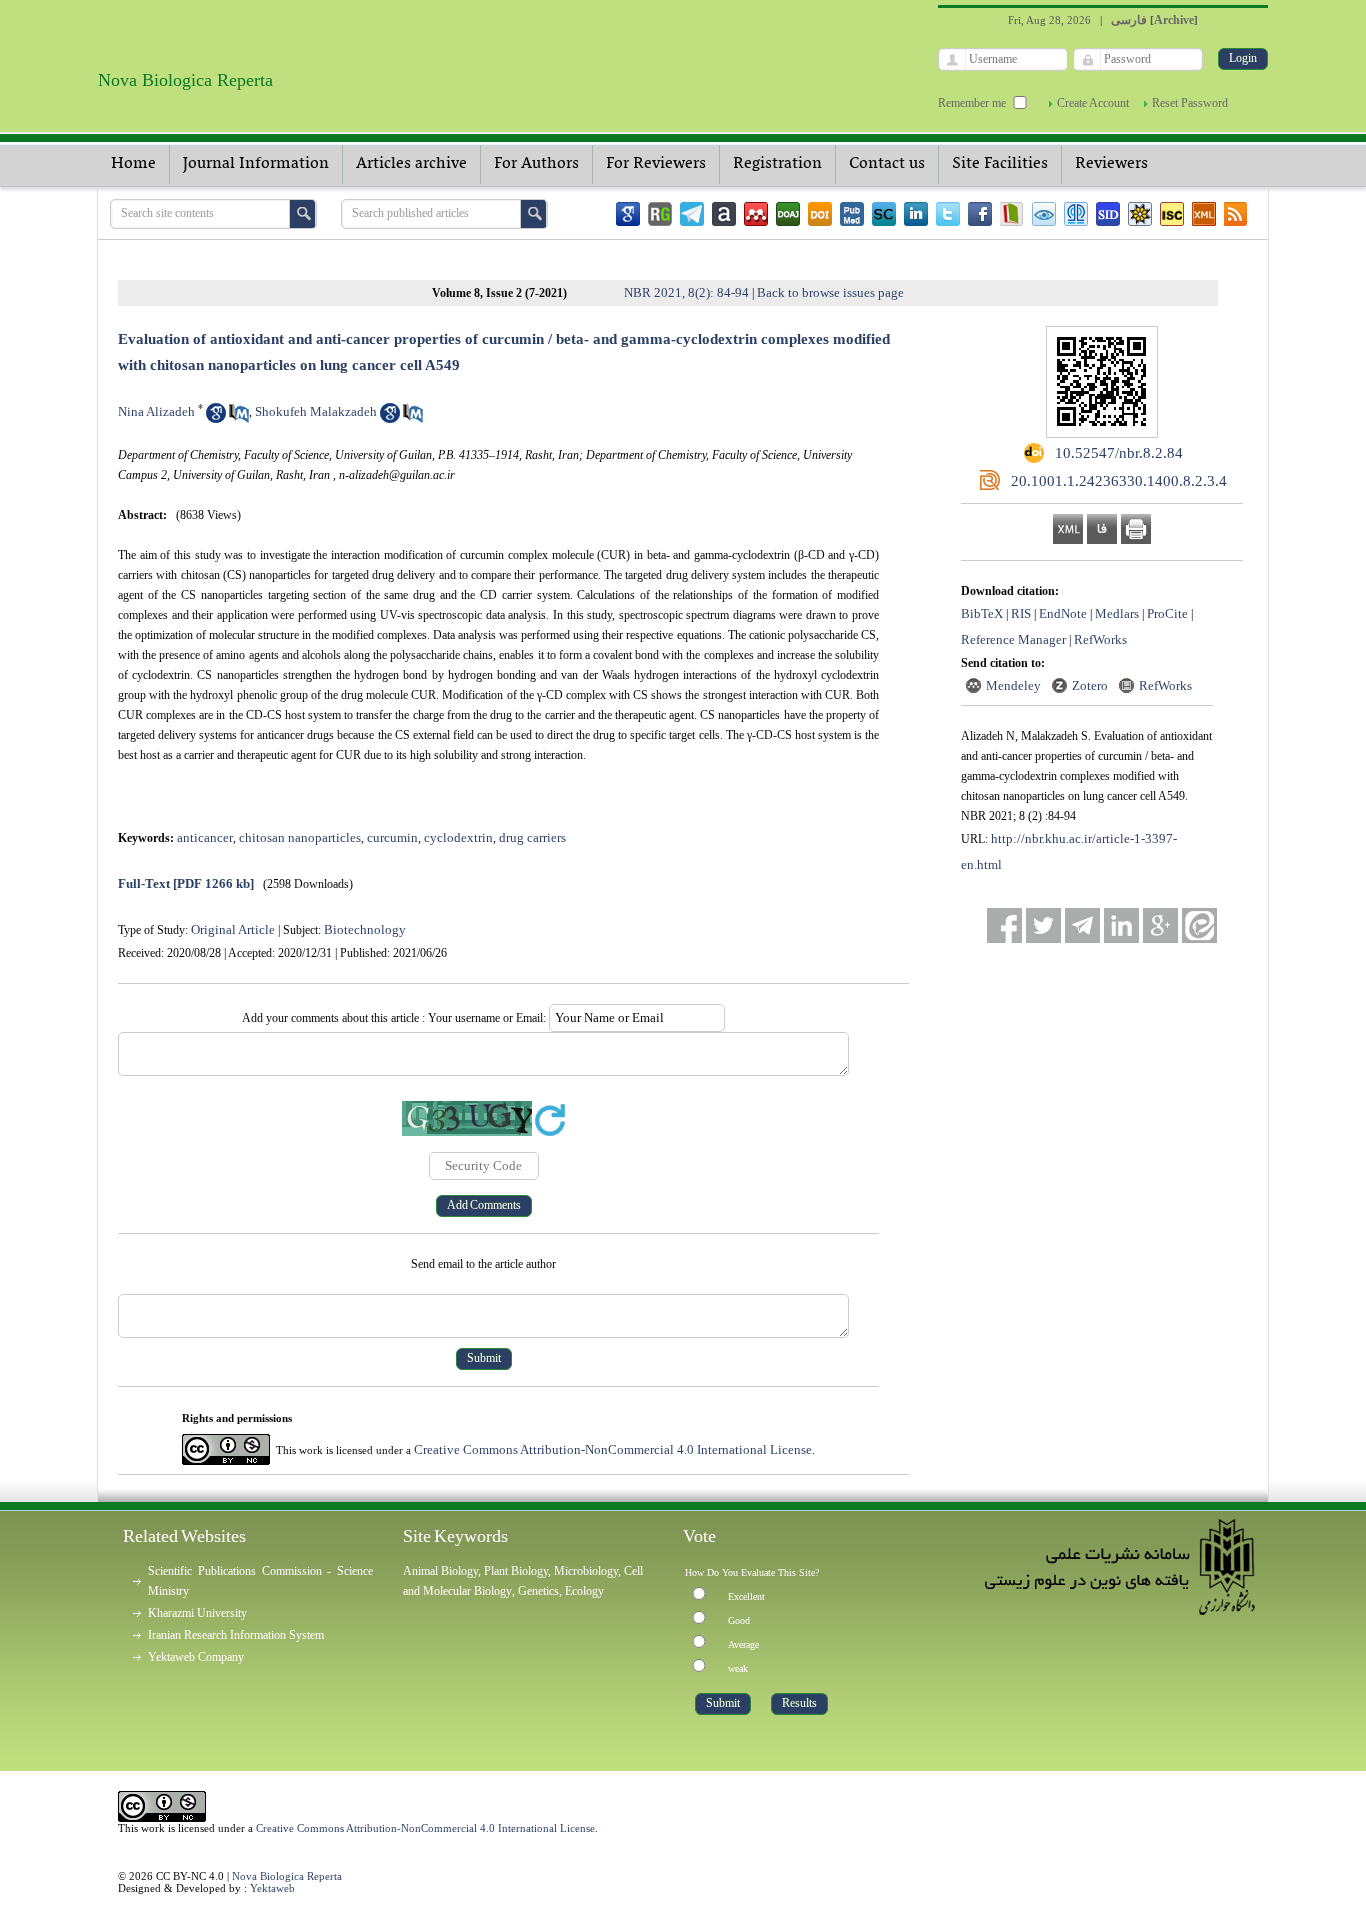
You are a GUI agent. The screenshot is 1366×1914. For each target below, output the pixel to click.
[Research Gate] (660, 214)
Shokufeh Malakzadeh (316, 411)
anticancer (205, 837)
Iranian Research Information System (236, 1635)
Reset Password (1190, 103)
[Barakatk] (1076, 214)
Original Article (233, 929)
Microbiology (586, 1571)
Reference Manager (1013, 639)
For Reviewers (656, 164)
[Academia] (724, 214)
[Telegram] (692, 214)
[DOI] (820, 214)
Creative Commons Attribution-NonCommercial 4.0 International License (613, 1449)
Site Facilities (1000, 164)
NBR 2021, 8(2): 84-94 (686, 292)
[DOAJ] (788, 214)
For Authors (536, 164)
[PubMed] (852, 214)
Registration (777, 164)
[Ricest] (1140, 214)
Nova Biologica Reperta (287, 1876)
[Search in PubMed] (239, 418)
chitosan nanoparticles (300, 837)
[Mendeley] (756, 214)
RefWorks (1100, 639)
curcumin (392, 837)
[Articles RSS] (1236, 214)
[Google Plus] (1160, 925)
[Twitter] (948, 214)
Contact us (887, 164)
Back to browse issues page (830, 292)
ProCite (1167, 613)
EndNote (1063, 613)
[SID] (1108, 214)
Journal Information (256, 164)
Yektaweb (272, 1888)
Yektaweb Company (196, 1657)
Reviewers (1111, 164)
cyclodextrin (458, 837)
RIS (1021, 613)
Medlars (1117, 613)
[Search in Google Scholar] (216, 418)
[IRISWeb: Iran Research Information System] (1044, 214)
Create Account (1093, 103)
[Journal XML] (1204, 214)
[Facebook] (980, 214)
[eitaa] (1199, 925)
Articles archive (411, 164)
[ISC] (1172, 214)
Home (133, 164)
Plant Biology (516, 1571)
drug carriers (532, 837)
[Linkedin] (916, 214)
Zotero (1090, 685)
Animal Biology (440, 1571)
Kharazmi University (197, 1613)
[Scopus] (884, 214)
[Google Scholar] (628, 214)
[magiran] (1012, 214)
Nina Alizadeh (156, 411)
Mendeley (1013, 685)
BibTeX (982, 613)
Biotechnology (365, 929)
